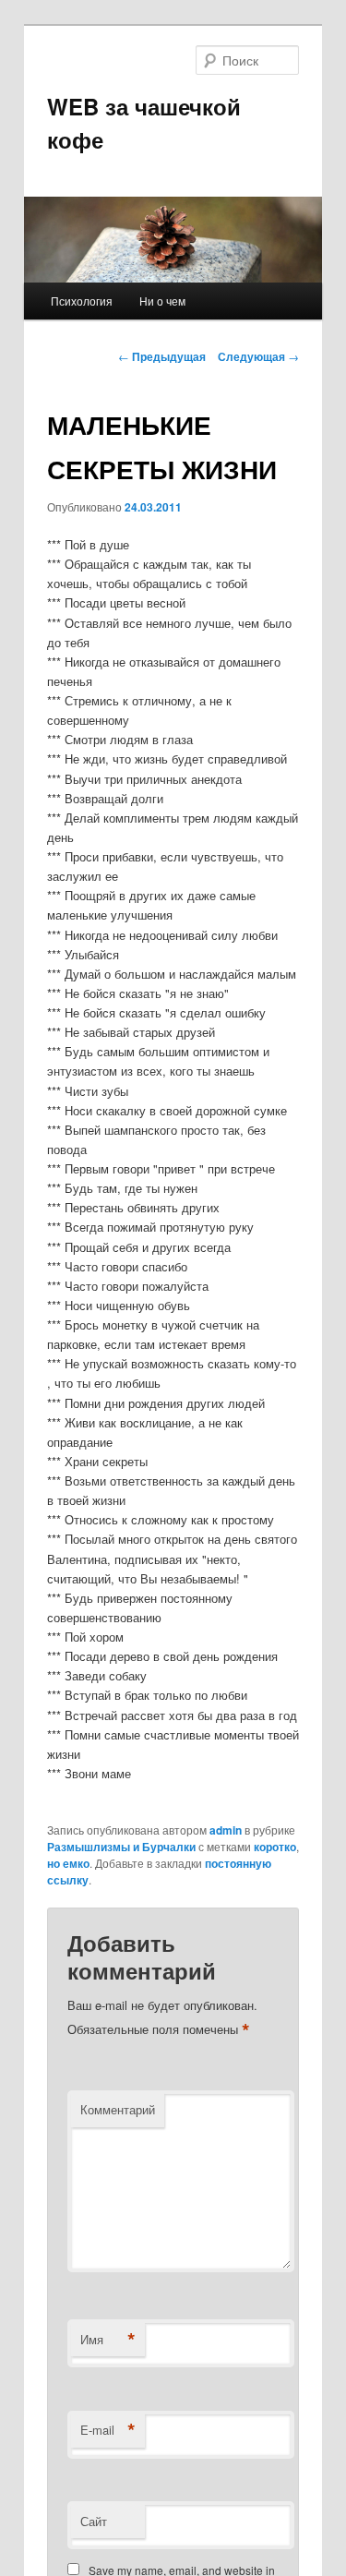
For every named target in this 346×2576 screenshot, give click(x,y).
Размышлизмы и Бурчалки (121, 1847)
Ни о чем (162, 301)
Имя (108, 2340)
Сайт (94, 2521)
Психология (82, 301)
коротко (275, 1847)
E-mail (108, 2430)
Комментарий (118, 2109)
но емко (68, 1863)
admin (226, 1830)
